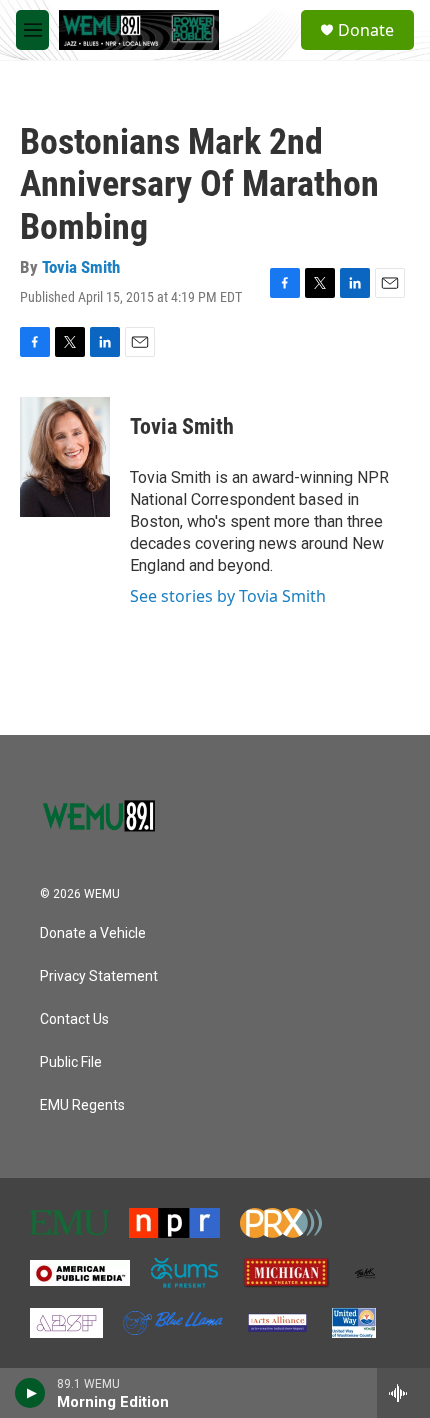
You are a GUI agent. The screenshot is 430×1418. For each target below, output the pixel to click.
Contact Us (74, 1019)
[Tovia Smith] (65, 457)
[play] (30, 1393)
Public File (71, 1062)
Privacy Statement (99, 976)
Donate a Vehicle (93, 933)
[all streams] (403, 1393)
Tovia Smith (81, 267)
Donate (366, 30)
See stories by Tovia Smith (228, 596)
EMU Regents (82, 1105)
